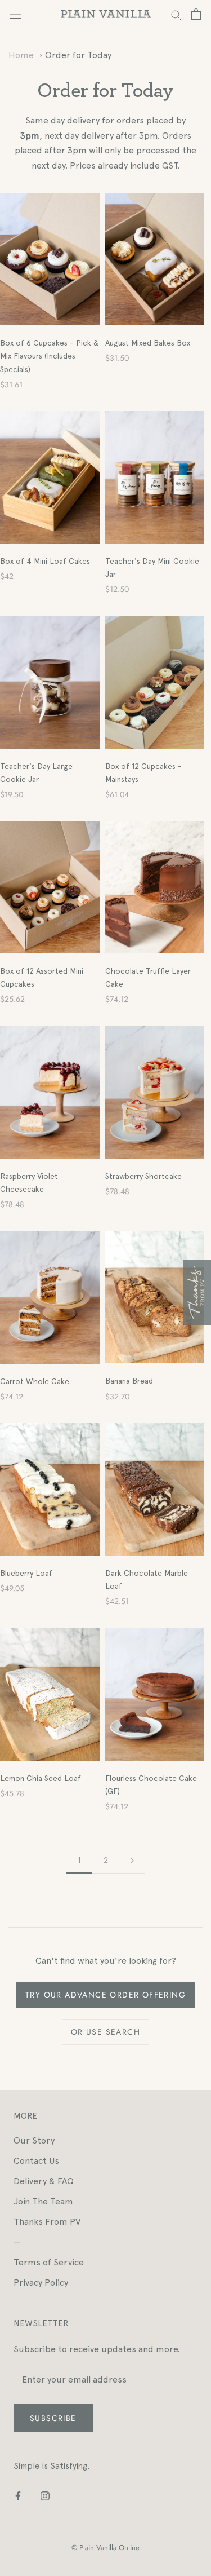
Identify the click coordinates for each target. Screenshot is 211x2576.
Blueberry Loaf (26, 1573)
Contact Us (36, 2161)
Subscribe (53, 2418)
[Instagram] (45, 2495)
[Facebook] (18, 2495)
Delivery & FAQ (44, 2181)
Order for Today (78, 55)
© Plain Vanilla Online (105, 2548)
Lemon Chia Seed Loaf (41, 1778)
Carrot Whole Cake (35, 1381)
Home (21, 55)
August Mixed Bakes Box (148, 343)
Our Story (34, 2140)
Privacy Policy (41, 2283)
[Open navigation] (16, 14)
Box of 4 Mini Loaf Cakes (45, 561)
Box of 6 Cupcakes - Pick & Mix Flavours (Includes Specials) (49, 356)
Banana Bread (129, 1381)
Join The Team (43, 2201)
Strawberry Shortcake (143, 1176)
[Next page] (132, 1860)
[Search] (176, 14)
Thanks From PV (47, 2222)
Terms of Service (49, 2262)
